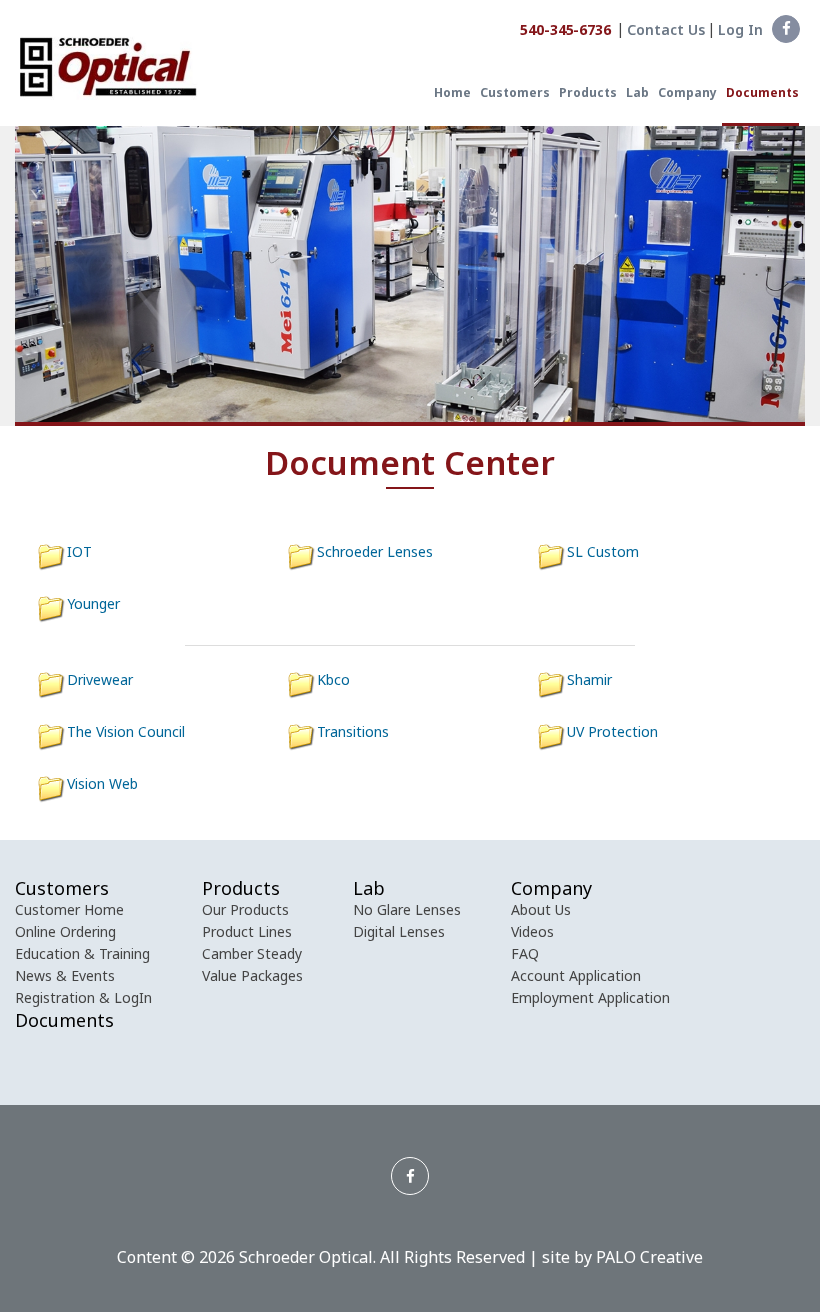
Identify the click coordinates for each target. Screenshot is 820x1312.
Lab (637, 93)
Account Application (576, 975)
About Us (541, 909)
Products (588, 93)
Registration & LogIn (83, 997)
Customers (515, 93)
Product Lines (247, 931)
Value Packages (252, 975)
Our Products (245, 909)
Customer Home (69, 909)
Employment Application (590, 997)
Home (452, 93)
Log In (740, 29)
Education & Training (82, 953)
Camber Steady (252, 953)
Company (687, 93)
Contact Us (666, 29)
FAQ (525, 953)
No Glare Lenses (407, 909)
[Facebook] (786, 29)
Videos (532, 931)
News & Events (65, 975)
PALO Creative (649, 1257)
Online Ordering (65, 931)
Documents (762, 93)
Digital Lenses (399, 931)
